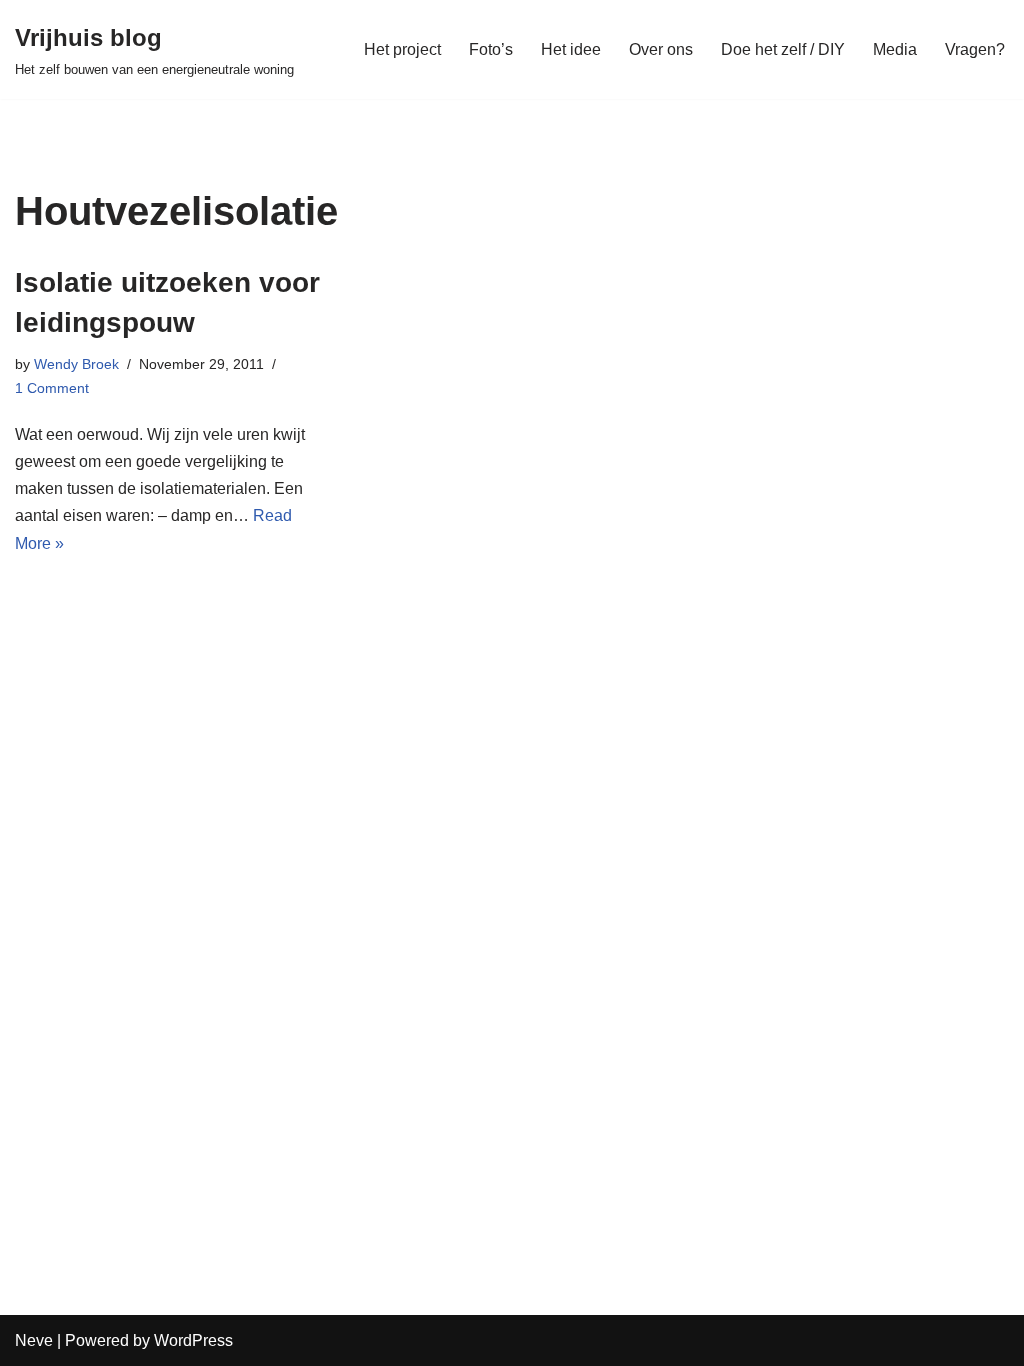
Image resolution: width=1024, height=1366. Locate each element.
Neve (34, 1340)
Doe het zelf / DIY (783, 49)
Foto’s (491, 49)
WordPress (193, 1340)
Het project (402, 49)
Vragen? (975, 49)
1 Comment (52, 388)
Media (895, 49)
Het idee (571, 49)
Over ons (661, 49)
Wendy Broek (76, 364)
